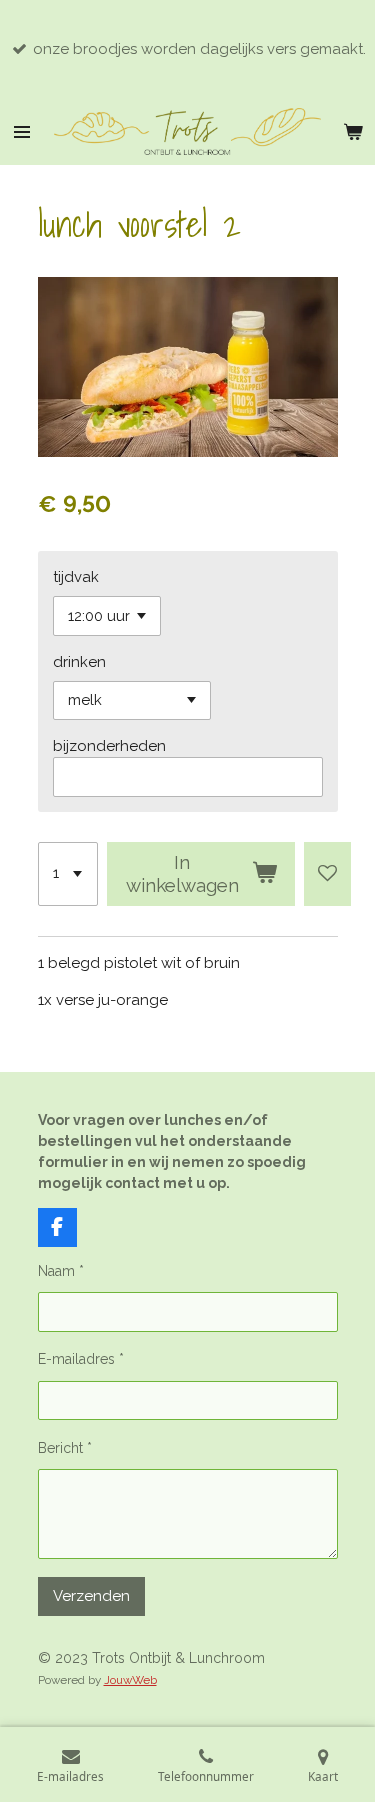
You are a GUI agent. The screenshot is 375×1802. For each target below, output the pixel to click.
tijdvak (76, 577)
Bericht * (65, 1448)
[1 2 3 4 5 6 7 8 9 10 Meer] (68, 874)
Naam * (61, 1271)
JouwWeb (130, 1680)
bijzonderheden (109, 746)
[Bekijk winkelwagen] (353, 131)
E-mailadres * (81, 1359)
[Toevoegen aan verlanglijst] (327, 874)
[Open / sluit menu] (22, 131)
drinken (79, 662)
